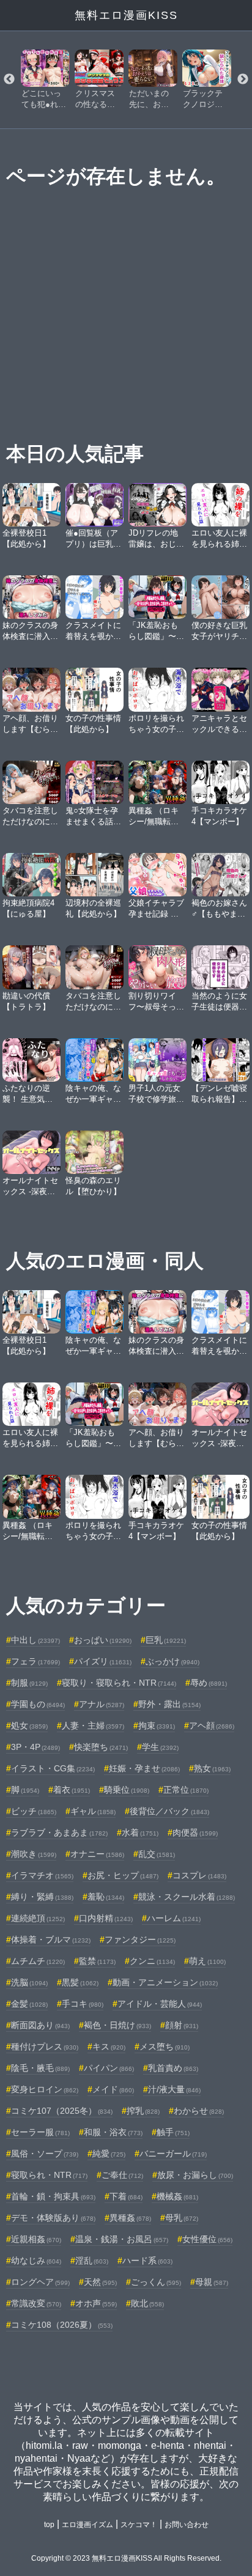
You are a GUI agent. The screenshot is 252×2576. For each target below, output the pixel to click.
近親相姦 (36, 2239)
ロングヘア (40, 2282)
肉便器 (195, 1832)
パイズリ (103, 1661)
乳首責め (173, 2068)
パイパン (109, 2068)
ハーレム (174, 1918)
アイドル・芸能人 (160, 2004)
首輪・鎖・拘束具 (53, 2196)
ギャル (93, 1811)
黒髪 (80, 1982)
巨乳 (166, 1640)
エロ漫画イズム (87, 2525)
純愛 (109, 2153)
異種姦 (130, 2218)
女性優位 (207, 2239)
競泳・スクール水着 (187, 1897)
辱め (209, 1683)
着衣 (72, 1790)
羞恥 (106, 1897)
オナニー (97, 1854)
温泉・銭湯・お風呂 (122, 2239)
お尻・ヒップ (123, 1875)
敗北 (147, 2303)
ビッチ (34, 1811)
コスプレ (199, 1875)
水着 (140, 1832)
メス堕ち (165, 2046)
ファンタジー (140, 1939)
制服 (29, 1683)
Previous (9, 79)
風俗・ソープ (45, 2153)
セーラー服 (40, 2132)
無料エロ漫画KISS (126, 15)
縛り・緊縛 (42, 1897)
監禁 (97, 1961)
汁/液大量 (174, 2089)
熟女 (212, 1768)
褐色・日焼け (117, 2025)
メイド (113, 2089)
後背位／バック (169, 1811)
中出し (35, 1640)
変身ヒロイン (45, 2089)
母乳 (182, 2218)
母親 (212, 2282)
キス (109, 2046)
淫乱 (92, 2260)
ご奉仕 (122, 2175)
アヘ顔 (212, 1725)
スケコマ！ (139, 2525)
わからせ (199, 2111)
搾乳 (143, 2111)
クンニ (152, 1961)
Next (243, 79)
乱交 (157, 1854)
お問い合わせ (187, 2525)
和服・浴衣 (113, 2132)
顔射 (182, 2025)
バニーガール (173, 2153)
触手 (173, 2132)
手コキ (83, 2004)
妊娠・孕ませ (144, 1768)
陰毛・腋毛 (40, 2068)
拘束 (157, 1725)
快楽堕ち (101, 1747)
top (49, 2525)
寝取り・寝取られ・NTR (119, 1683)
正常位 (186, 1790)
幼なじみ (36, 2260)
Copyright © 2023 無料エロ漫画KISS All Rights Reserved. (126, 2558)
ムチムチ (38, 1961)
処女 (29, 1725)
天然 (100, 2282)
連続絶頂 (38, 1918)
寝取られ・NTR (49, 2175)
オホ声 (96, 2303)
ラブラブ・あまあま (59, 1832)
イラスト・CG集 (53, 1768)
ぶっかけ (172, 1661)
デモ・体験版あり (53, 2218)
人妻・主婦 (93, 1725)
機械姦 (177, 2196)
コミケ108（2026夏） (62, 2325)
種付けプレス (45, 2046)
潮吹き (34, 1854)
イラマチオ (42, 1875)
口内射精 (106, 1918)
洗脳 (29, 1982)
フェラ (35, 1661)
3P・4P (35, 1747)
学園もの (38, 1704)
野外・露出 (169, 1704)
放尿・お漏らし (195, 2175)
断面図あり (40, 2025)
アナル (102, 1704)
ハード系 (147, 2260)
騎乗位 (127, 1790)
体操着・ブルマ (51, 1939)
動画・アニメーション (165, 1982)
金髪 (29, 2004)
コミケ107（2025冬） (62, 2111)
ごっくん (156, 2282)
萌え (207, 1961)
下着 (126, 2196)
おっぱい (103, 1640)
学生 (160, 1747)
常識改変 (36, 2303)
